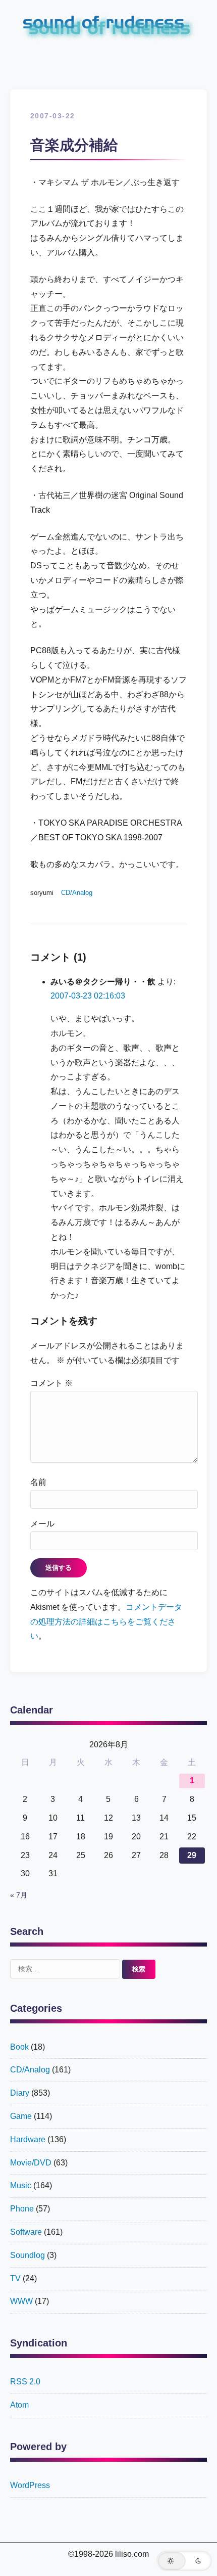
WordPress (30, 2485)
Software (26, 2232)
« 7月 (19, 1895)
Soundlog (28, 2255)
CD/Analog (77, 893)
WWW (21, 2301)
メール (42, 1524)
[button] (184, 2561)
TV (15, 2278)
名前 (38, 1482)
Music (21, 2185)
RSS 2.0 (25, 2382)
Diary (20, 2093)
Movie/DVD (31, 2163)
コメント (51, 1383)
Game (21, 2116)
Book (19, 2047)
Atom (19, 2405)
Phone (22, 2209)
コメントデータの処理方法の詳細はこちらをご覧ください (106, 1622)
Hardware (28, 2139)
